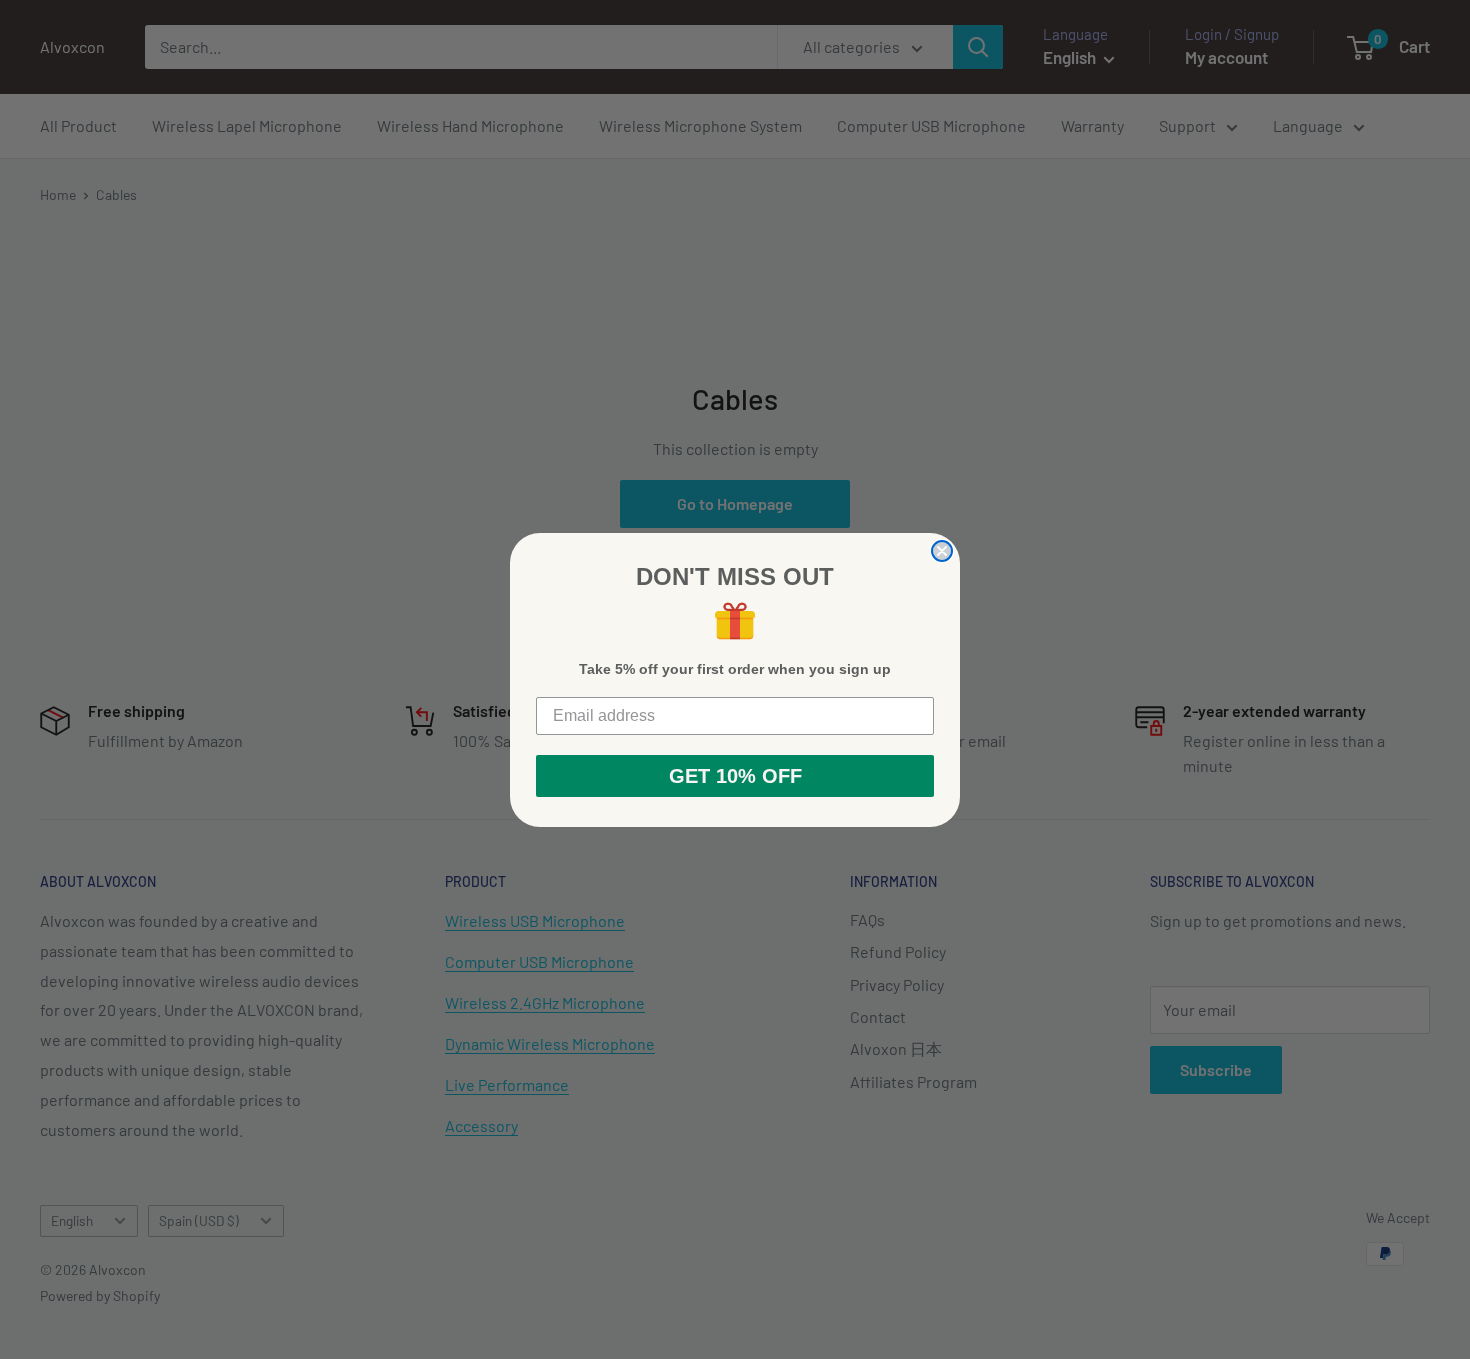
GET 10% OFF (735, 776)
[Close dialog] (942, 551)
